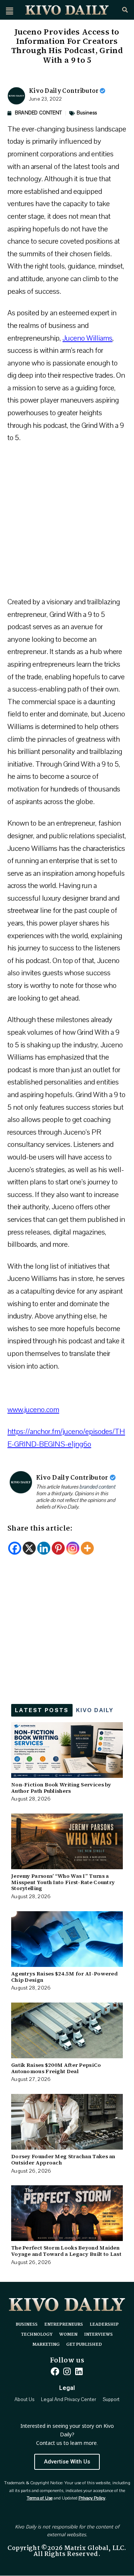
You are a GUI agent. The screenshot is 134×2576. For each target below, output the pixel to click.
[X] (29, 1548)
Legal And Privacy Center (68, 2400)
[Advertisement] (67, 523)
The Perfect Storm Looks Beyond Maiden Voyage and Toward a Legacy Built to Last (66, 2251)
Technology (37, 2335)
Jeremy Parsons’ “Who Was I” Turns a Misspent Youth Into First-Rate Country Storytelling (63, 1882)
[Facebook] (15, 1548)
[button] (9, 11)
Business (87, 113)
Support (111, 2400)
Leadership (104, 2325)
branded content (97, 1487)
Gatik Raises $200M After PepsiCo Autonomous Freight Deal (56, 2068)
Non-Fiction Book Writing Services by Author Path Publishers (61, 1788)
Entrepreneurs (64, 2325)
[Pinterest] (58, 1548)
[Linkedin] (44, 1548)
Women (68, 2335)
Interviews (98, 2335)
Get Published (84, 2345)
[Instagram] (73, 1548)
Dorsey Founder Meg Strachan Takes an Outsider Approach (63, 2159)
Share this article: (40, 1529)
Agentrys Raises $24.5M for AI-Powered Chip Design (64, 1977)
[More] (87, 1548)
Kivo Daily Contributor (64, 91)
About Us (24, 2400)
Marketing (46, 2345)
